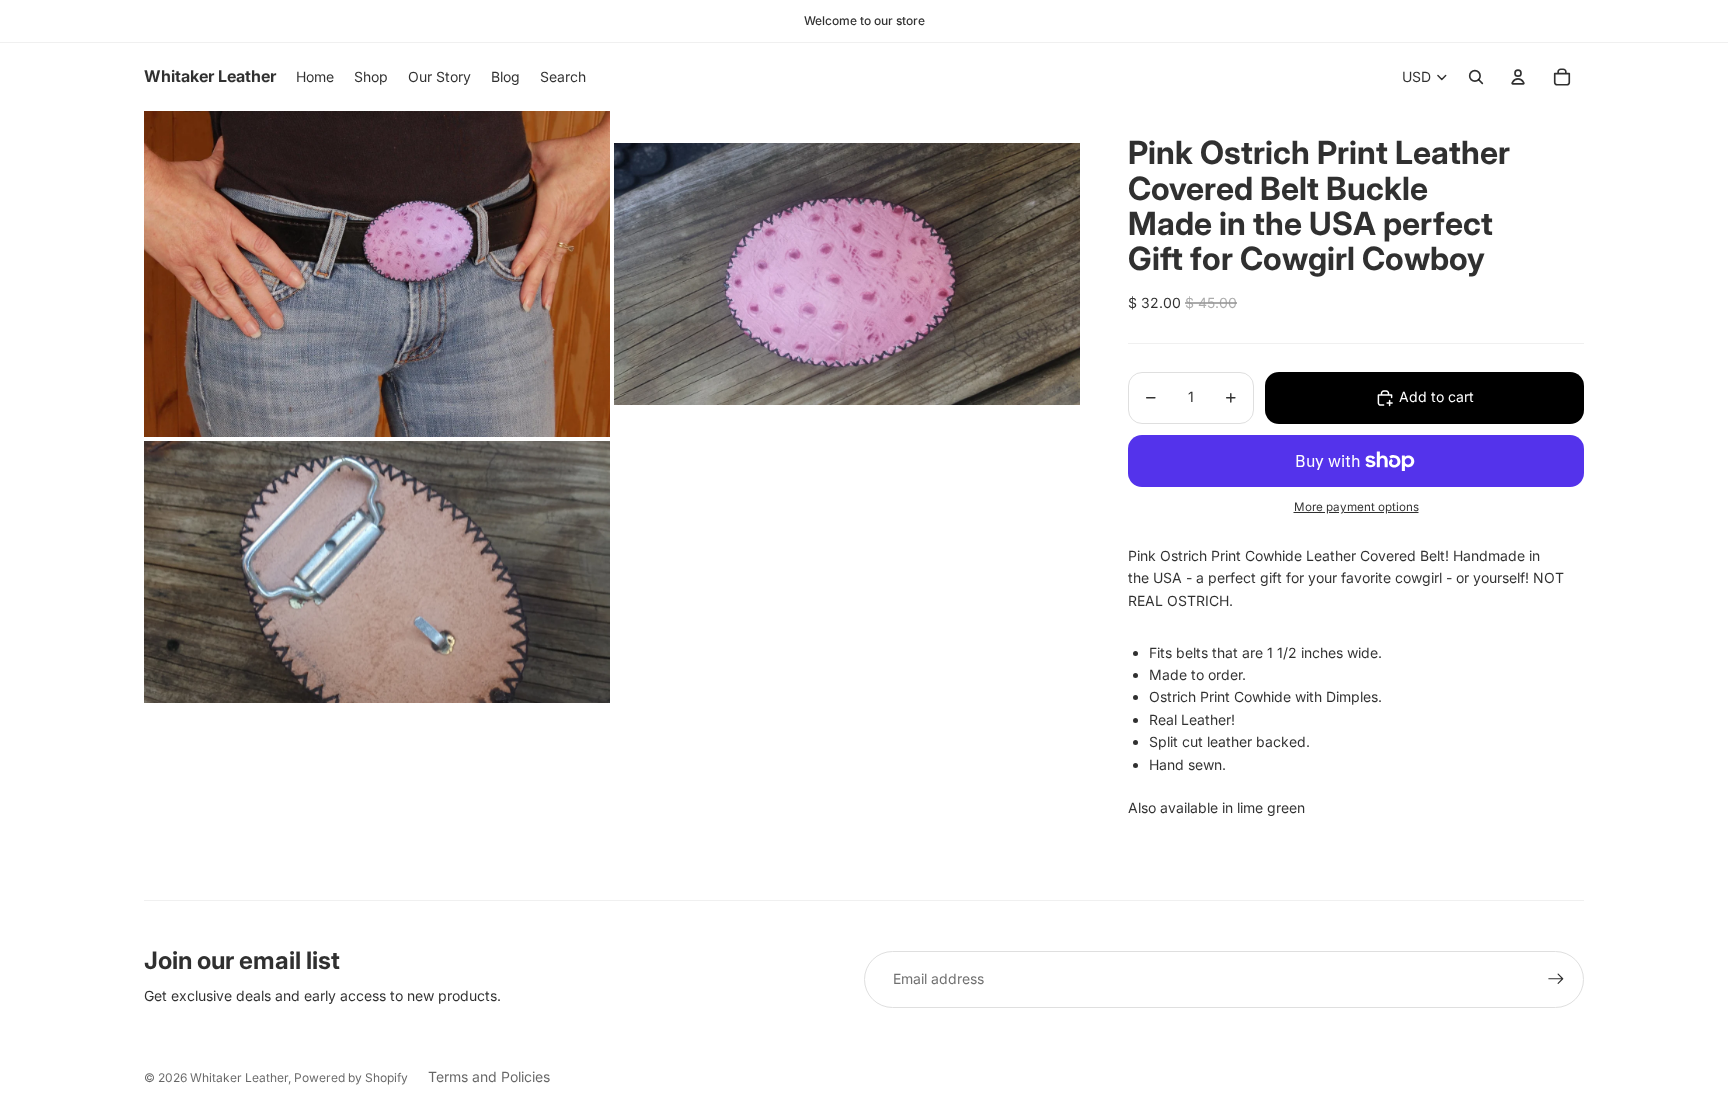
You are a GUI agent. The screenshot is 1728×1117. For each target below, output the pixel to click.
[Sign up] (1556, 979)
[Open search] (1476, 77)
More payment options (1356, 507)
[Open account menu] (1518, 77)
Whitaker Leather (239, 1077)
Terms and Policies (489, 1076)
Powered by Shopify (351, 1077)
